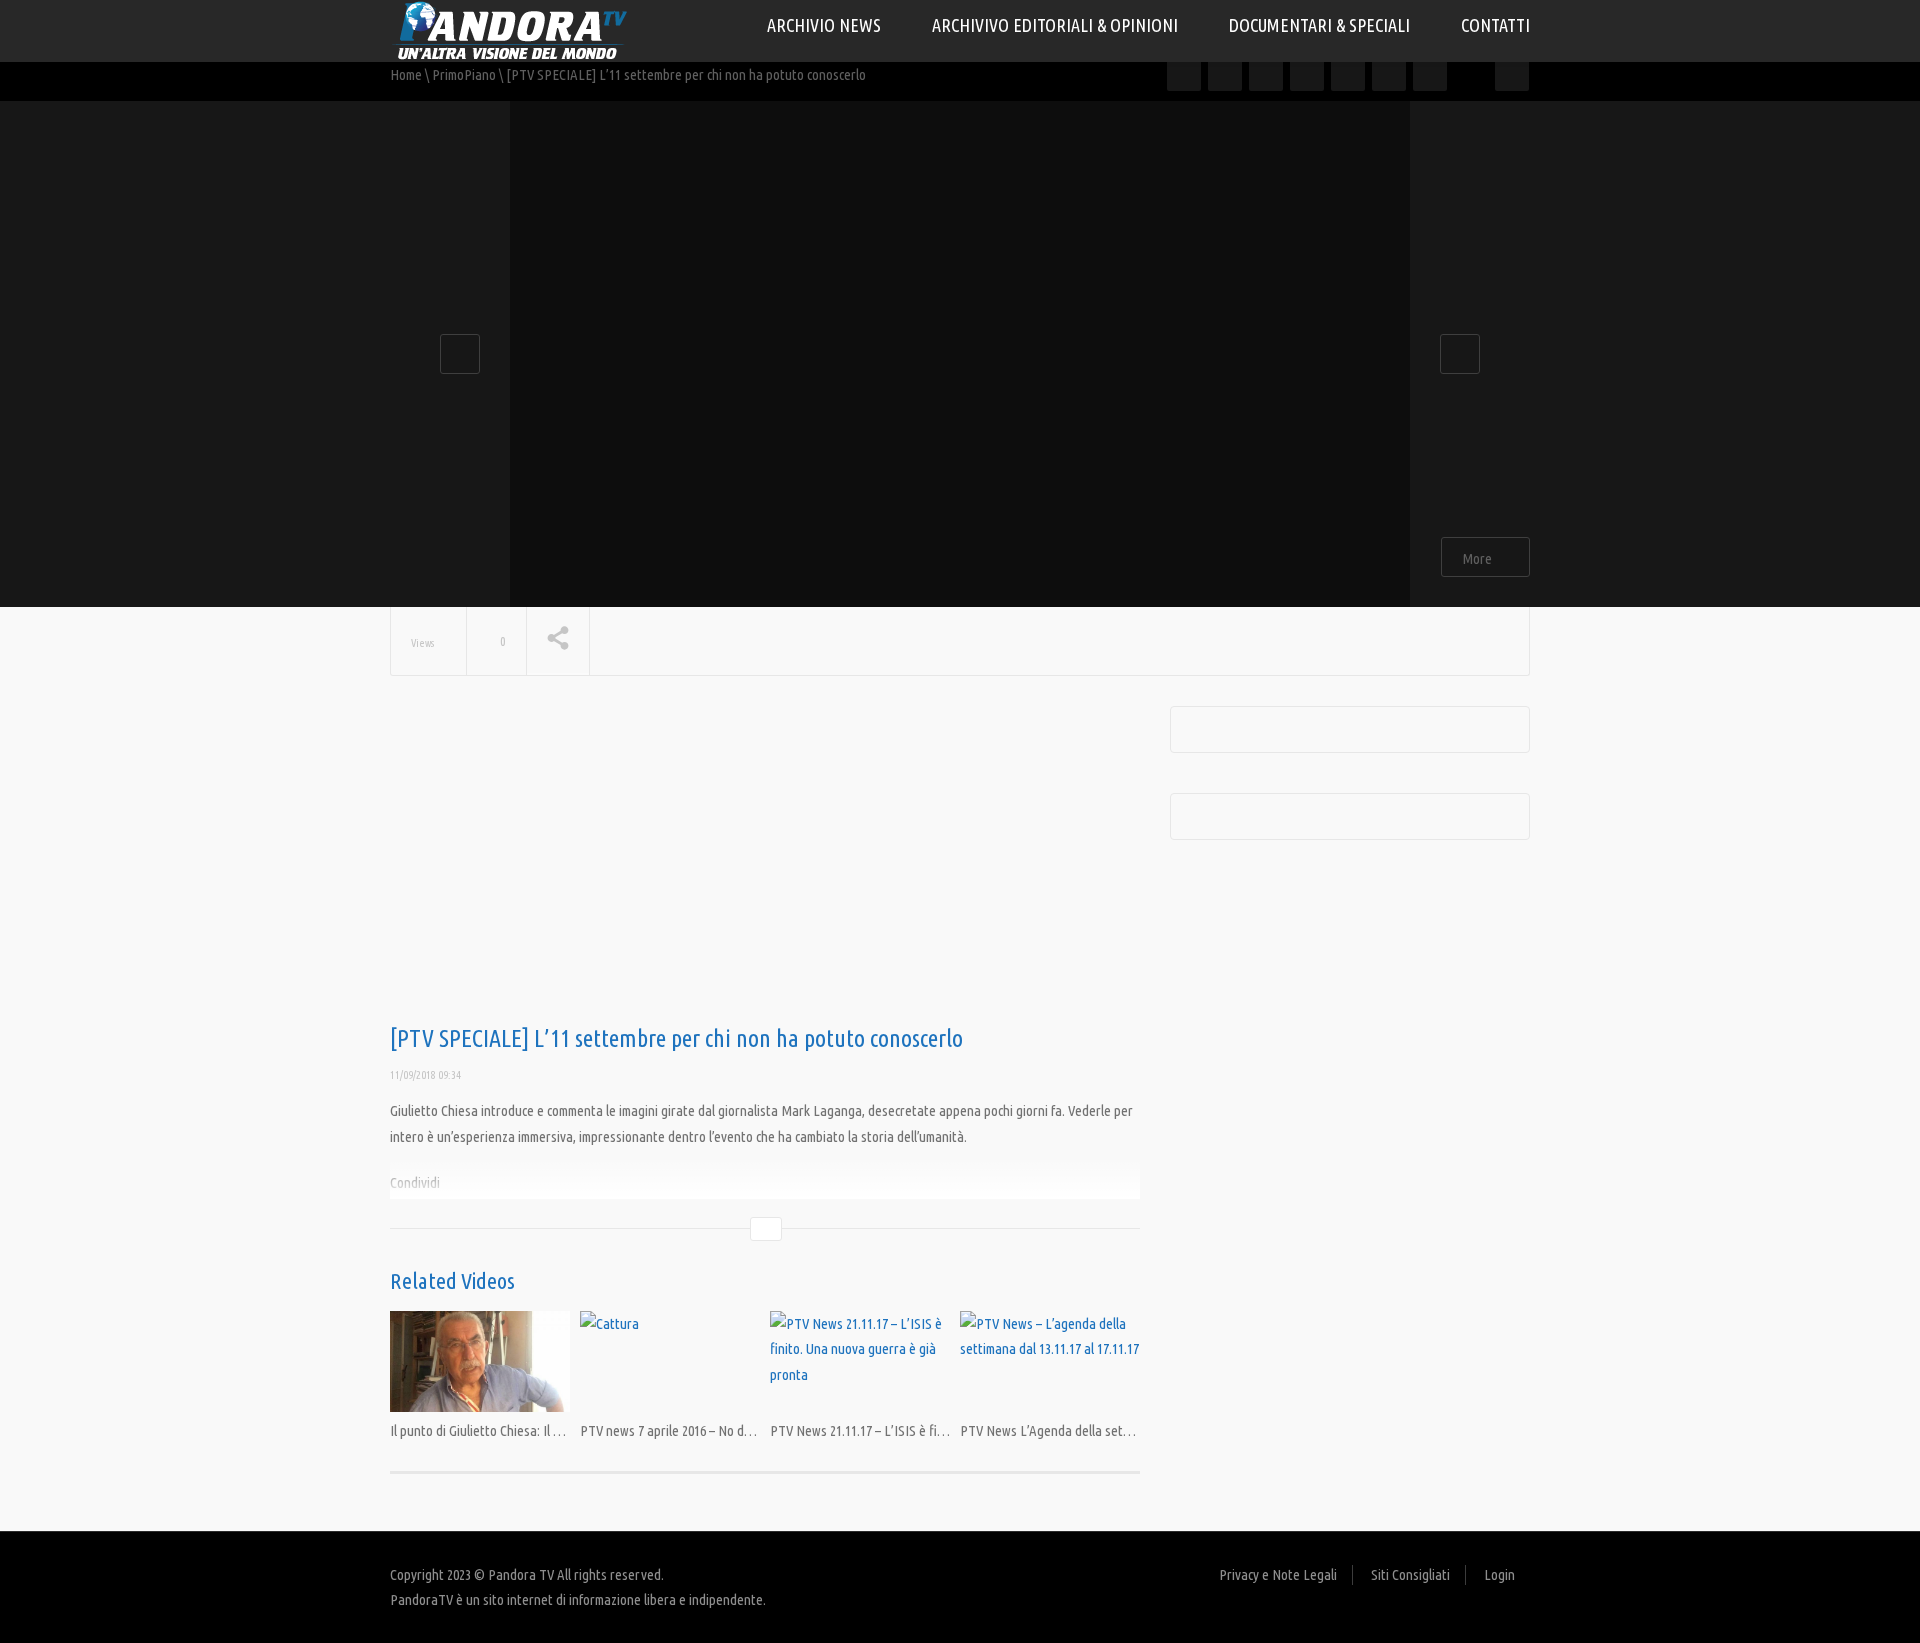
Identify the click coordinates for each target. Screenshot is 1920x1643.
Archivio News (826, 25)
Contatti (1495, 25)
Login (1499, 1574)
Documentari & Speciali (1321, 25)
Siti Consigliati (1410, 1574)
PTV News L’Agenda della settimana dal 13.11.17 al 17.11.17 (1122, 1430)
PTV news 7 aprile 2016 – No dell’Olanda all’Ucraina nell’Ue (740, 1430)
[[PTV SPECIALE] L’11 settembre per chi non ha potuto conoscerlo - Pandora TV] (510, 29)
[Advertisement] (765, 866)
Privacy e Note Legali (1278, 1574)
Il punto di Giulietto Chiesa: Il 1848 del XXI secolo (523, 1430)
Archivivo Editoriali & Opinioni (1057, 25)
